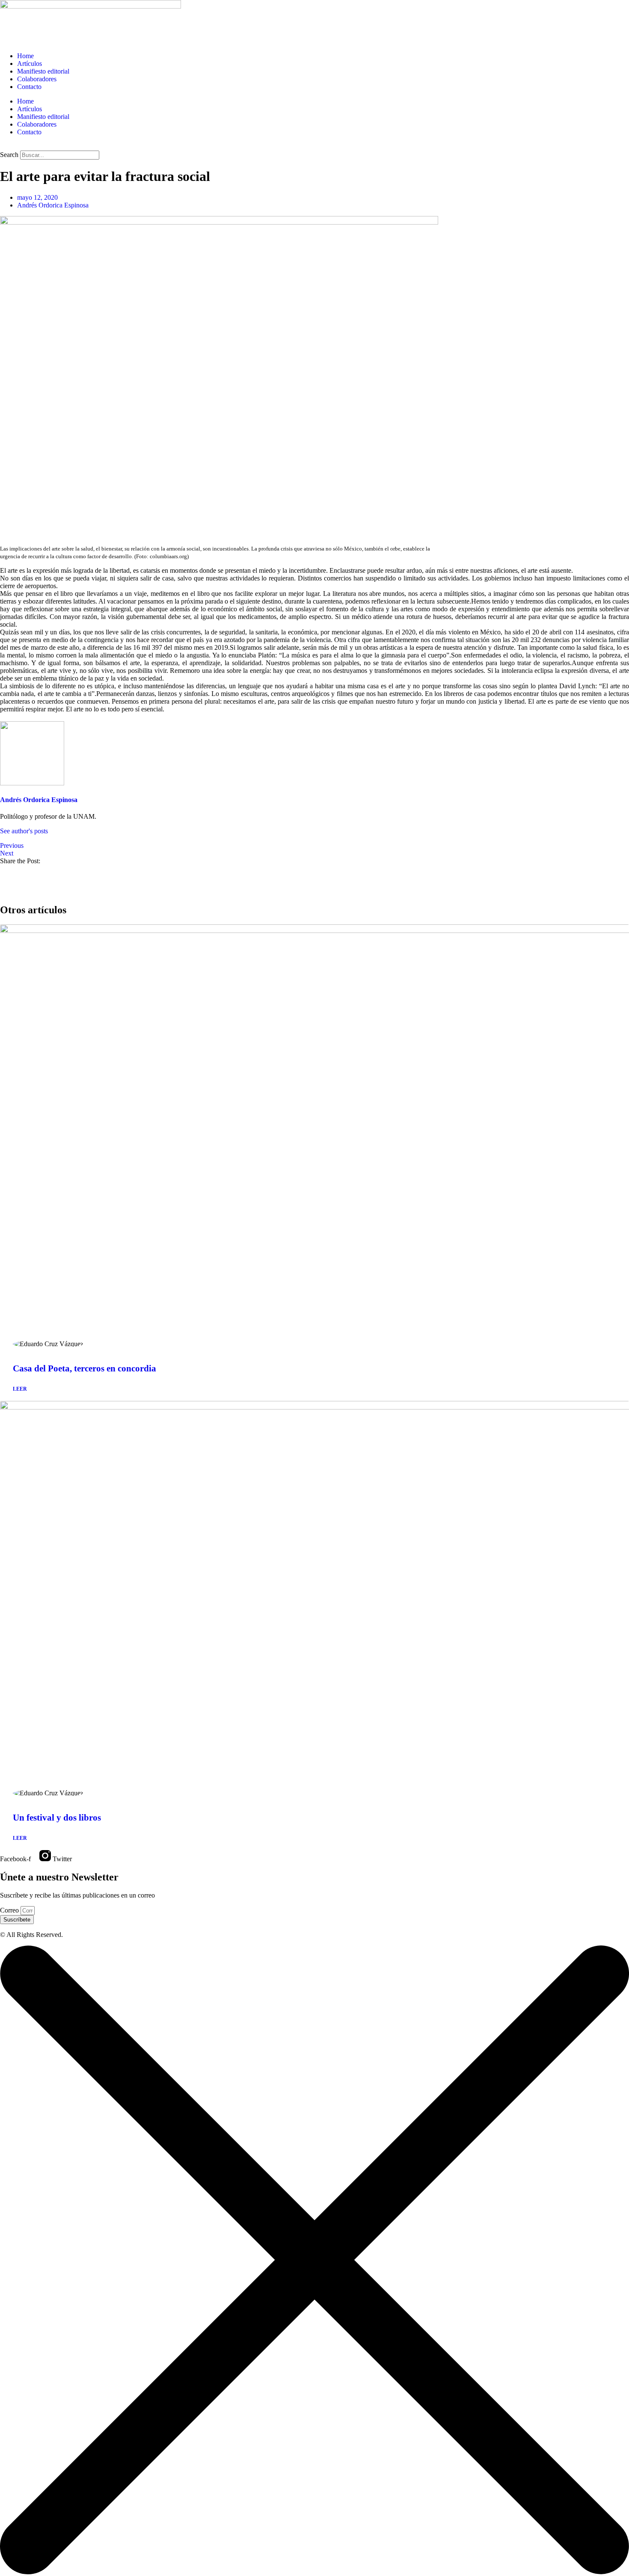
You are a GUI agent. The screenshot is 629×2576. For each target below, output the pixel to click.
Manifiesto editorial (43, 71)
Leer (20, 1389)
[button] (314, 147)
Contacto (29, 87)
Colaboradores (37, 79)
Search (9, 155)
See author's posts (24, 831)
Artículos (30, 64)
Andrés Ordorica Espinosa (39, 800)
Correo (10, 1910)
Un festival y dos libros (57, 1818)
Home (25, 56)
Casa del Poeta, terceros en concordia (85, 1368)
